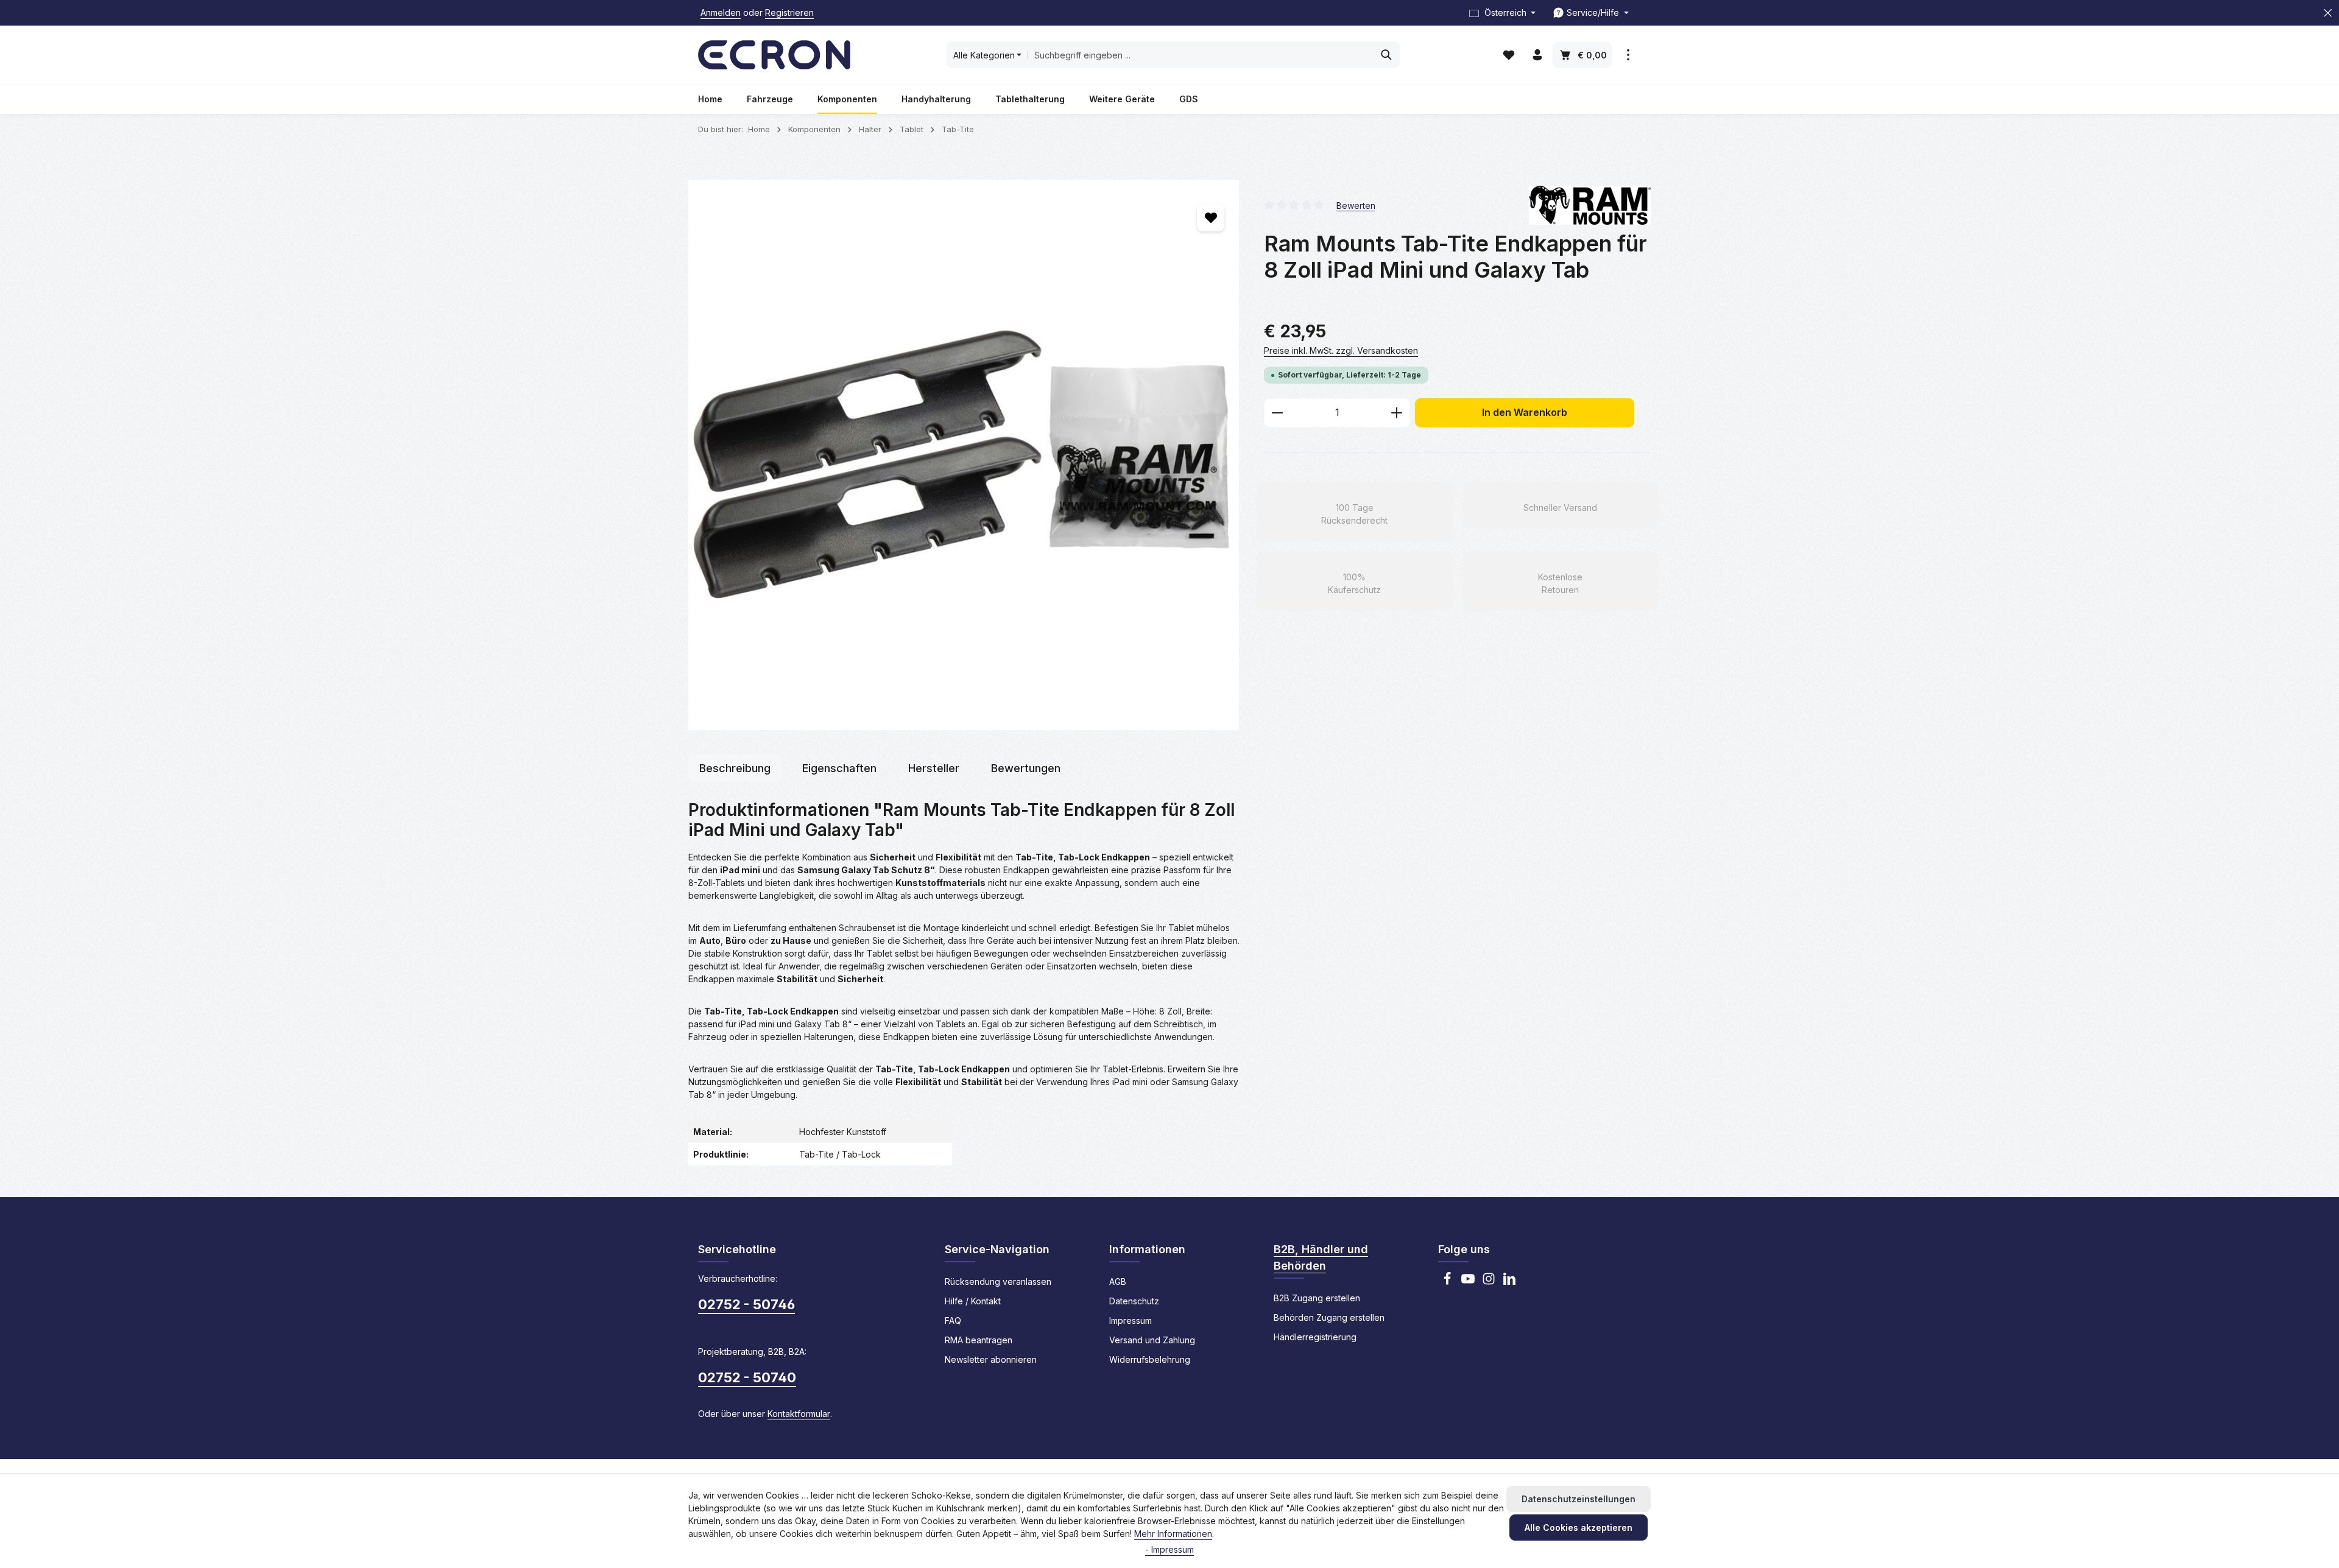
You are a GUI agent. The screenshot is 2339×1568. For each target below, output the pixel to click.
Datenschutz (1134, 1301)
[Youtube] (1468, 1282)
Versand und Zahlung (1152, 1340)
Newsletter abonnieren (991, 1359)
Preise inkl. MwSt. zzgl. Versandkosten (1341, 350)
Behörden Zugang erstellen (1329, 1317)
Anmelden (721, 13)
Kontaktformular (799, 1414)
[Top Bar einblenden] (1628, 55)
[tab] (735, 768)
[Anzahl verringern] (1277, 413)
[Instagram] (1489, 1282)
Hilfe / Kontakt (973, 1301)
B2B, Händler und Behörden (1321, 1257)
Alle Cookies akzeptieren (1579, 1528)
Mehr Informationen (1173, 1534)
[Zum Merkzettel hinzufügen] (1211, 218)
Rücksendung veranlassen (998, 1281)
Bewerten (1356, 205)
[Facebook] (1447, 1282)
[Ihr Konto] (1537, 55)
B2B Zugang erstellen (1317, 1298)
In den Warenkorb (1525, 413)
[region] (964, 455)
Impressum (1131, 1320)
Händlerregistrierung (1315, 1337)
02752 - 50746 (746, 1304)
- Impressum (1169, 1549)
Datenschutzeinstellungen (1579, 1499)
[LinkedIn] (1509, 1282)
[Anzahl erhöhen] (1397, 413)
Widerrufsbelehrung (1150, 1359)
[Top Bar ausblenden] (2328, 13)
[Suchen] (1387, 55)
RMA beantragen (979, 1340)
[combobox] (1200, 55)
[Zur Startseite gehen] (774, 55)
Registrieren (789, 13)
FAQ (953, 1320)
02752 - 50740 (747, 1377)
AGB (1118, 1281)
